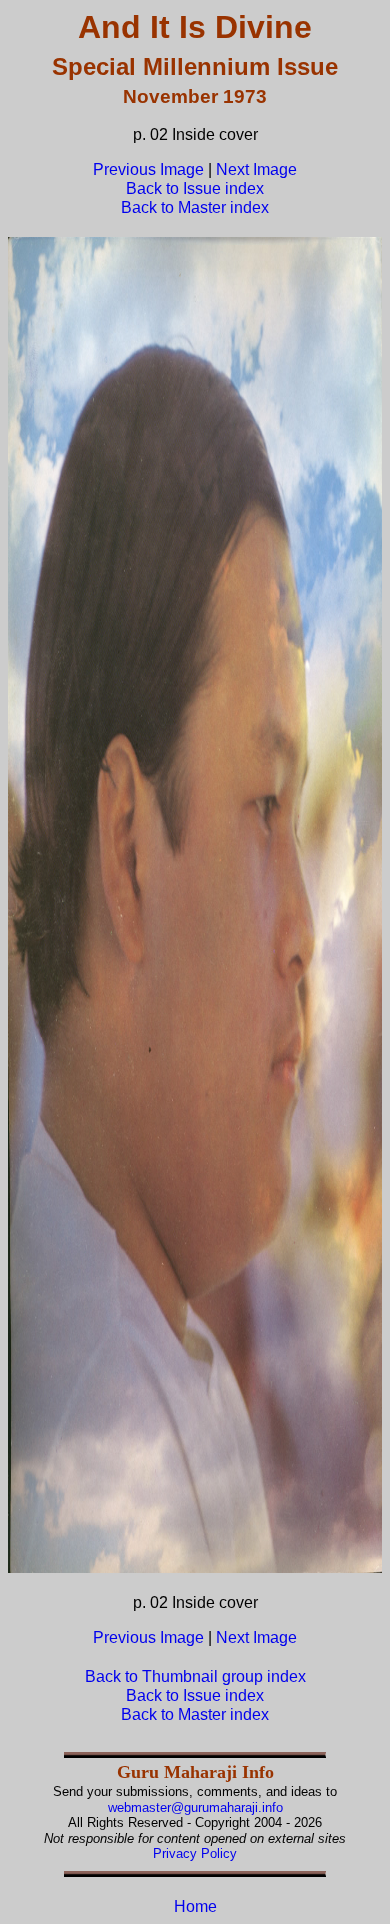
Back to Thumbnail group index (195, 1676)
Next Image (256, 169)
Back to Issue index (195, 188)
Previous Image (148, 169)
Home (195, 1906)
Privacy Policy (195, 1853)
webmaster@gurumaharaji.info (195, 1807)
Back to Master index (195, 207)
